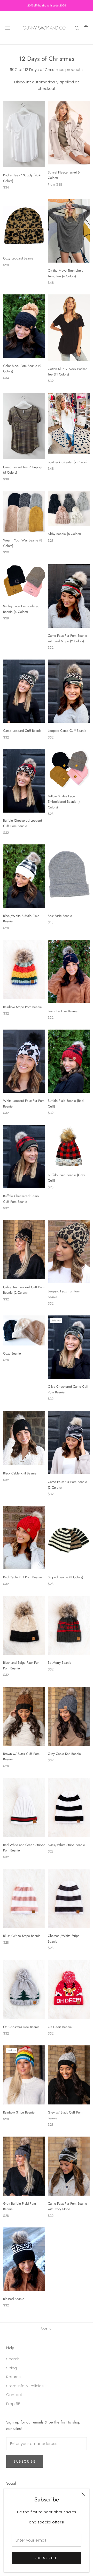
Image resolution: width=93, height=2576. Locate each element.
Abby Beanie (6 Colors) (64, 534)
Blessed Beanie (14, 2299)
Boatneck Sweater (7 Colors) (68, 462)
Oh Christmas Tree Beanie (21, 2027)
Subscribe (46, 2558)
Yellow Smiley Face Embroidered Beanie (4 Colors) (64, 802)
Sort (44, 2329)
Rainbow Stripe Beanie (19, 2112)
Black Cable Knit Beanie (20, 1473)
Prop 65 (13, 2404)
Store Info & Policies (25, 2386)
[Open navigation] (7, 28)
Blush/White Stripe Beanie (22, 1936)
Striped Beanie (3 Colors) (65, 1577)
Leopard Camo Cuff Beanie (67, 731)
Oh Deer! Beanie (60, 2027)
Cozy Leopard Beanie (18, 258)
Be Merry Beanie (60, 1663)
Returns (13, 2377)
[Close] (83, 2494)
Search (13, 2359)
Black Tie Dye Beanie (63, 1011)
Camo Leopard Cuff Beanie (22, 731)
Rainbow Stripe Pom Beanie (22, 1007)
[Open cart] (86, 28)
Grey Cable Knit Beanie (64, 1754)
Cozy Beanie (12, 1353)
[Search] (77, 28)
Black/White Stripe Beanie (66, 1845)
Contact (14, 2395)
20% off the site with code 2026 (47, 5)
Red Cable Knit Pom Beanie (22, 1577)
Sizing (11, 2368)
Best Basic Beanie (60, 916)
